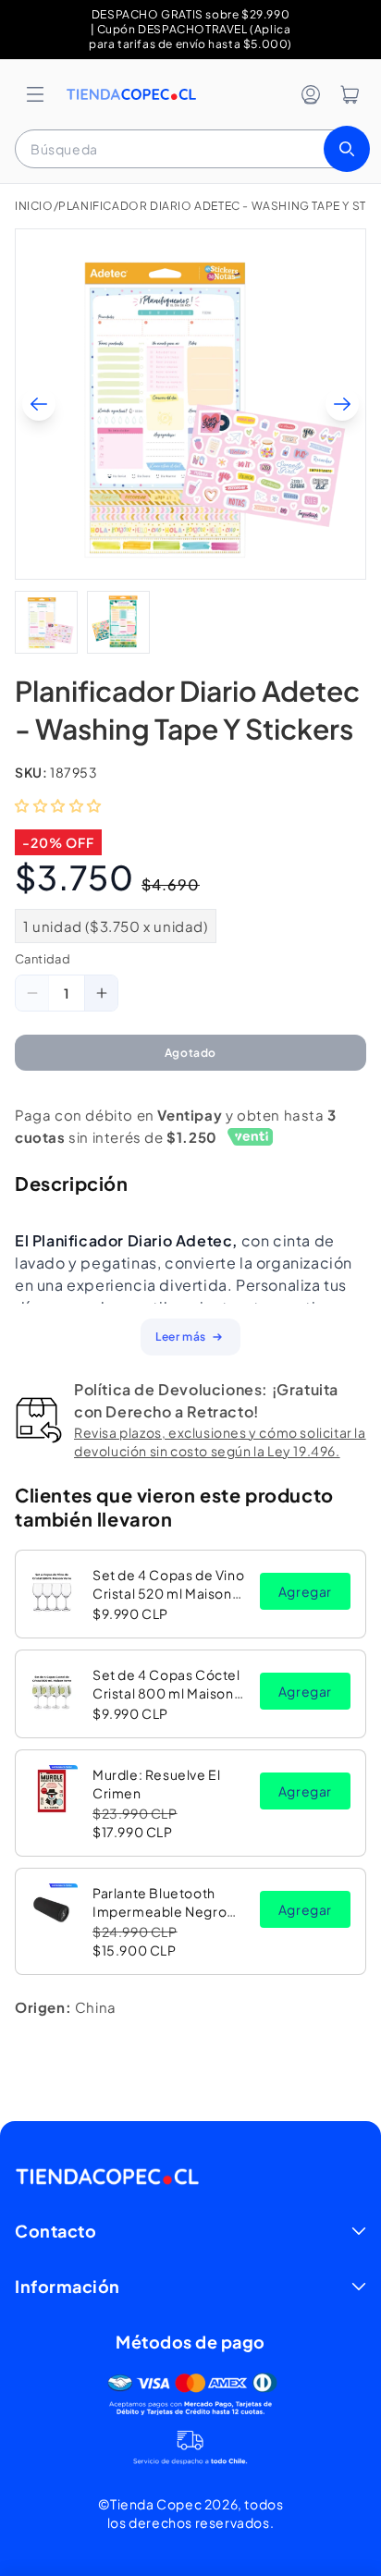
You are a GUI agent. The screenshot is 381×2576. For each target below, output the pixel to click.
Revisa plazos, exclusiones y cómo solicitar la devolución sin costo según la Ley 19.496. (220, 1441)
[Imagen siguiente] (342, 404)
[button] (35, 94)
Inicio (34, 206)
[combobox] (190, 149)
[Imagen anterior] (39, 404)
